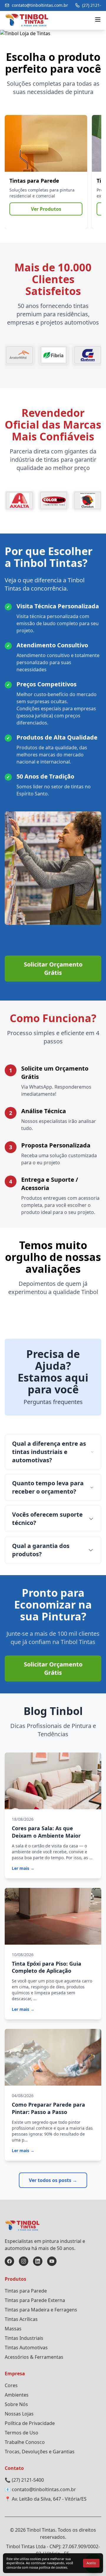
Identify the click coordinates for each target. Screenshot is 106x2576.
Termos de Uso (21, 2433)
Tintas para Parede (26, 2291)
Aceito (91, 2563)
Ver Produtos (46, 209)
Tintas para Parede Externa (35, 2300)
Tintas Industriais (24, 2338)
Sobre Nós (16, 2404)
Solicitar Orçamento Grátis (53, 968)
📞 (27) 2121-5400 (24, 2480)
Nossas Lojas (19, 2414)
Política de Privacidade (30, 2423)
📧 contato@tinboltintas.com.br (40, 2489)
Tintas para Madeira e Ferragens (41, 2310)
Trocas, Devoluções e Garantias (40, 2452)
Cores (11, 2385)
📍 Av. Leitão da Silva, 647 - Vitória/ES (46, 2499)
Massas (13, 2329)
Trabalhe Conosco (25, 2442)
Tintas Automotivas (26, 2348)
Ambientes (17, 2395)
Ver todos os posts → (53, 2180)
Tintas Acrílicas (21, 2319)
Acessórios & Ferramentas (34, 2357)
